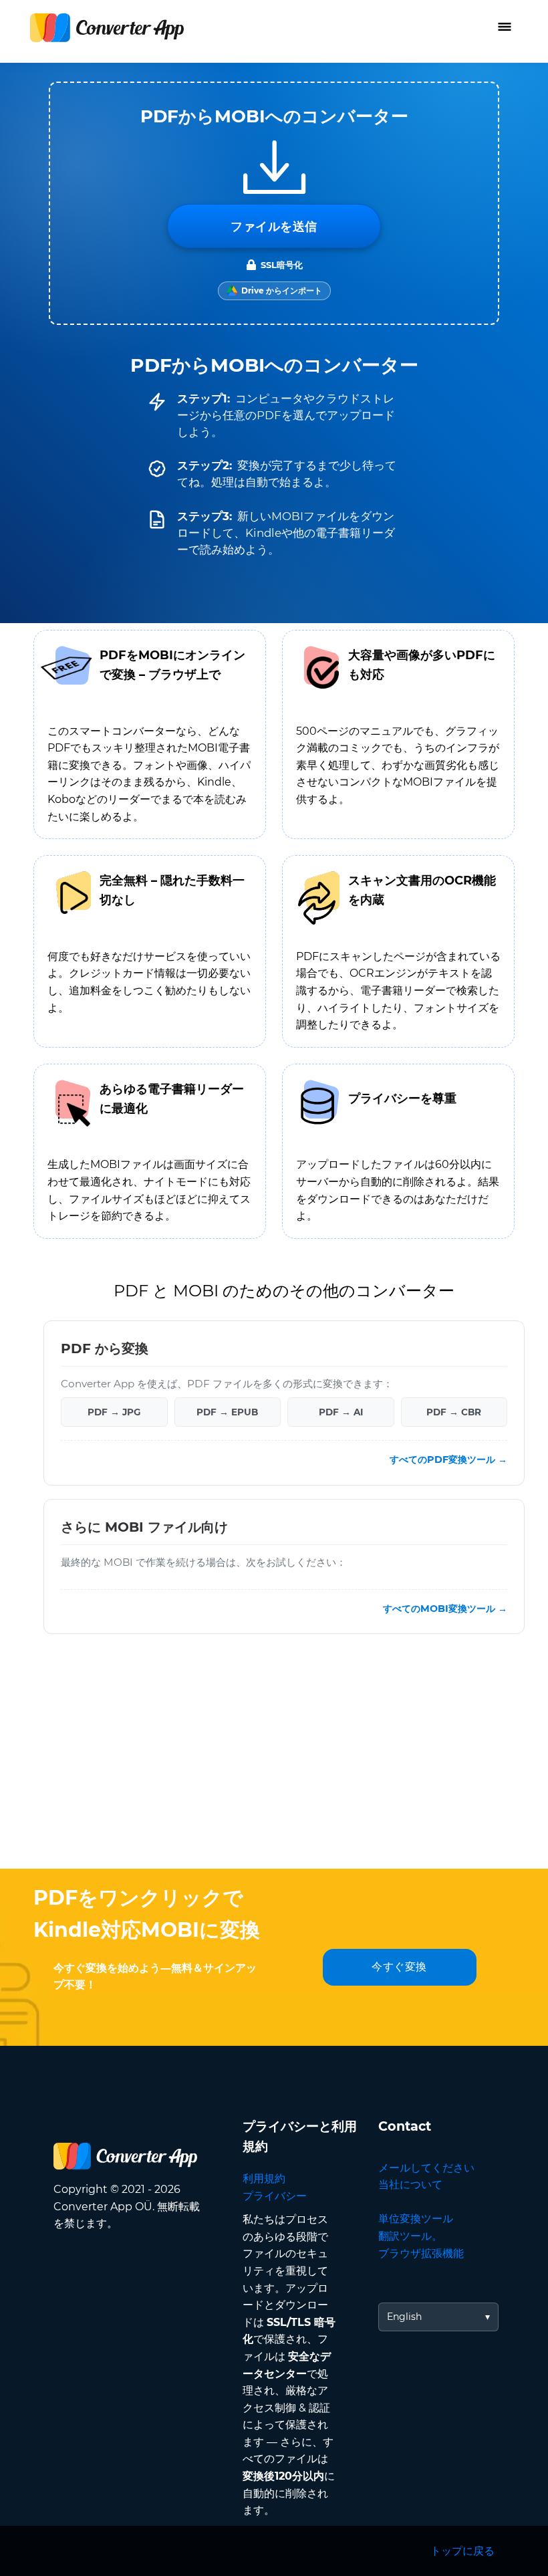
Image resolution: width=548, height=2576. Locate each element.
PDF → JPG (114, 1412)
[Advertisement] (274, 1762)
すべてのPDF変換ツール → (448, 1460)
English (404, 2317)
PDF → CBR (454, 1412)
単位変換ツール (416, 2219)
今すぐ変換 (399, 1967)
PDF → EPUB (227, 1412)
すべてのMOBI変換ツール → (445, 1609)
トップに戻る (462, 2551)
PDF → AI (341, 1412)
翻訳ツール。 (410, 2236)
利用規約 (264, 2179)
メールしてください (426, 2168)
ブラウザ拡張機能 (421, 2253)
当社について (410, 2185)
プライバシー (275, 2196)
